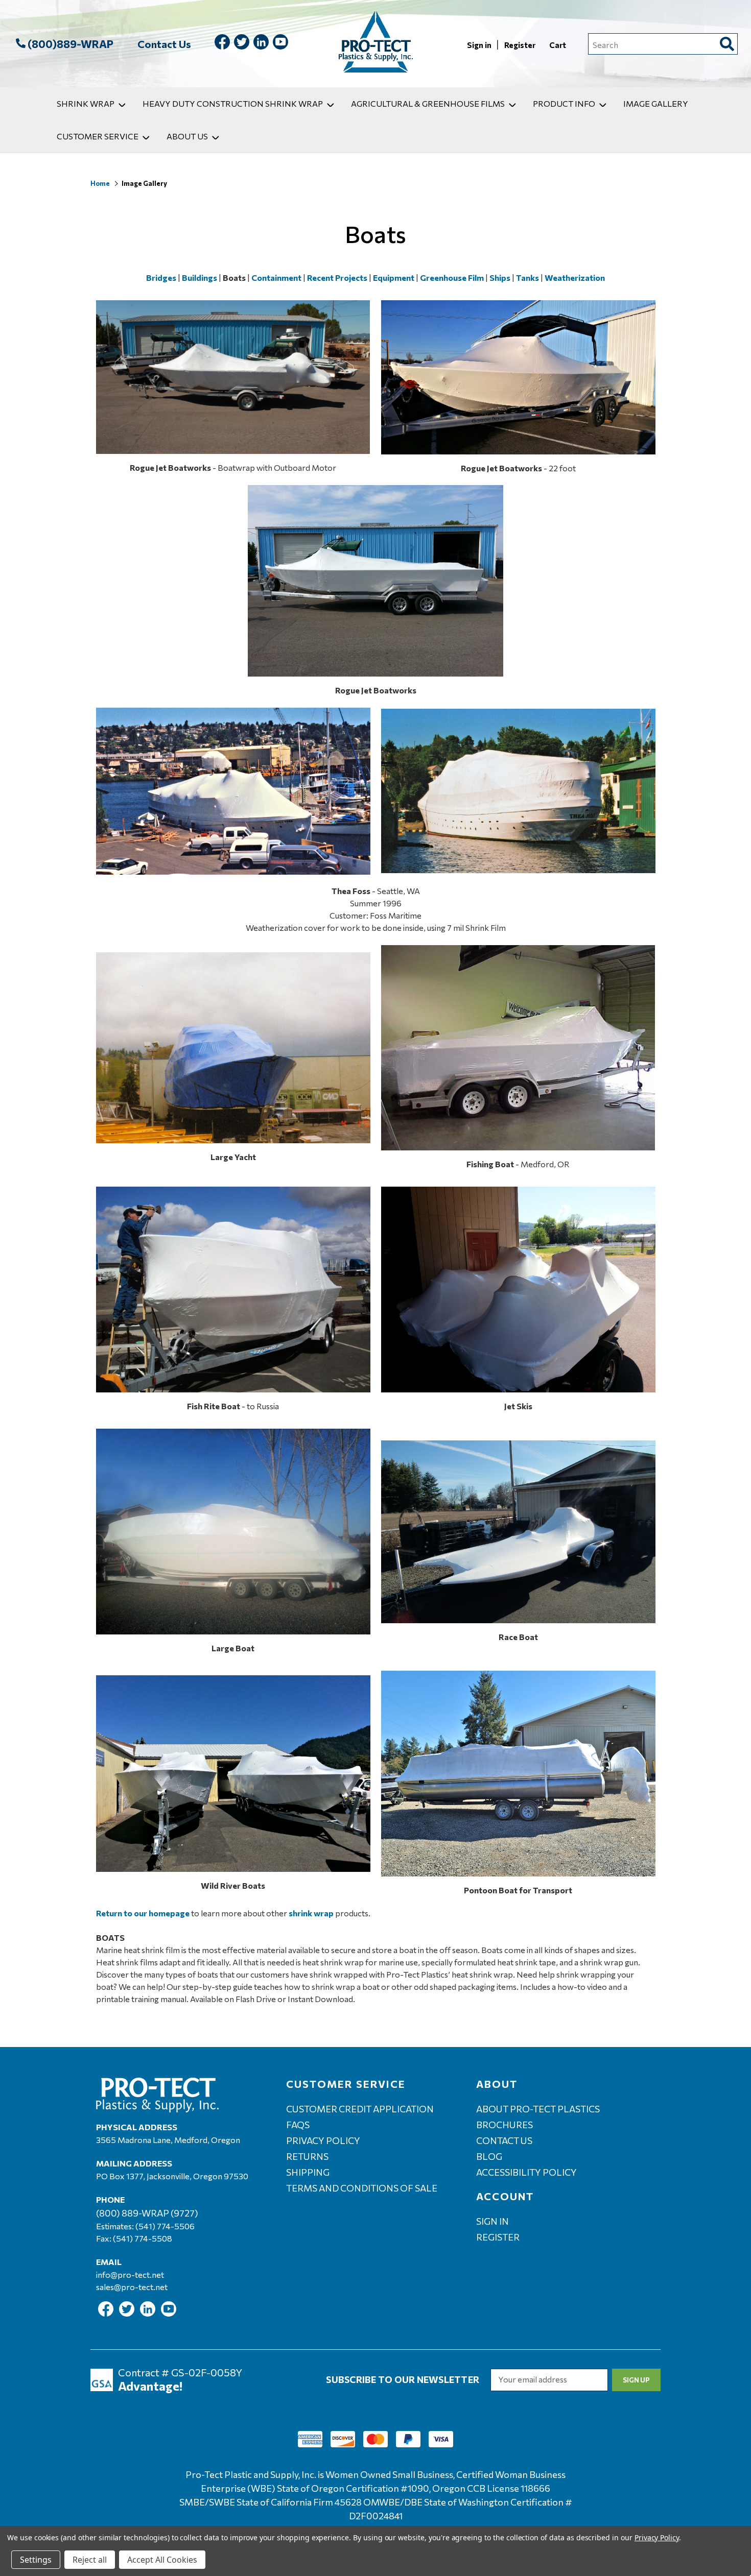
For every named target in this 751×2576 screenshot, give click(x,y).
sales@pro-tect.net (132, 2287)
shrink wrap (311, 1913)
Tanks (527, 278)
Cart (558, 45)
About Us (187, 136)
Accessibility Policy (526, 2172)
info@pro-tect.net (130, 2274)
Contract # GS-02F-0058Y (180, 2372)
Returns (307, 2156)
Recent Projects (337, 278)
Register (521, 45)
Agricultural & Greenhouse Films (428, 103)
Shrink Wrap (86, 103)
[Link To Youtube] (280, 44)
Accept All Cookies (162, 2560)
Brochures (504, 2125)
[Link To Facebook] (222, 44)
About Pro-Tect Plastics (538, 2109)
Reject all (90, 2560)
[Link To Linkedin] (261, 44)
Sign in (480, 45)
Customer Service (98, 136)
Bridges (161, 278)
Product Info (564, 103)
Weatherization (575, 278)
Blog (489, 2156)
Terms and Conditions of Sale (362, 2188)
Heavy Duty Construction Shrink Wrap (233, 103)
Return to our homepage (143, 1913)
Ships (500, 278)
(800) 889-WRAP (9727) (147, 2213)
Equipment (394, 278)
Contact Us (164, 44)
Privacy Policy (323, 2140)
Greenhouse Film (452, 278)
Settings (36, 2560)
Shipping (308, 2172)
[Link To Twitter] (242, 44)
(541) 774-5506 (165, 2226)
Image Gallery (656, 103)
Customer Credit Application (360, 2109)
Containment (276, 278)
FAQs (298, 2125)
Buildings (200, 278)
